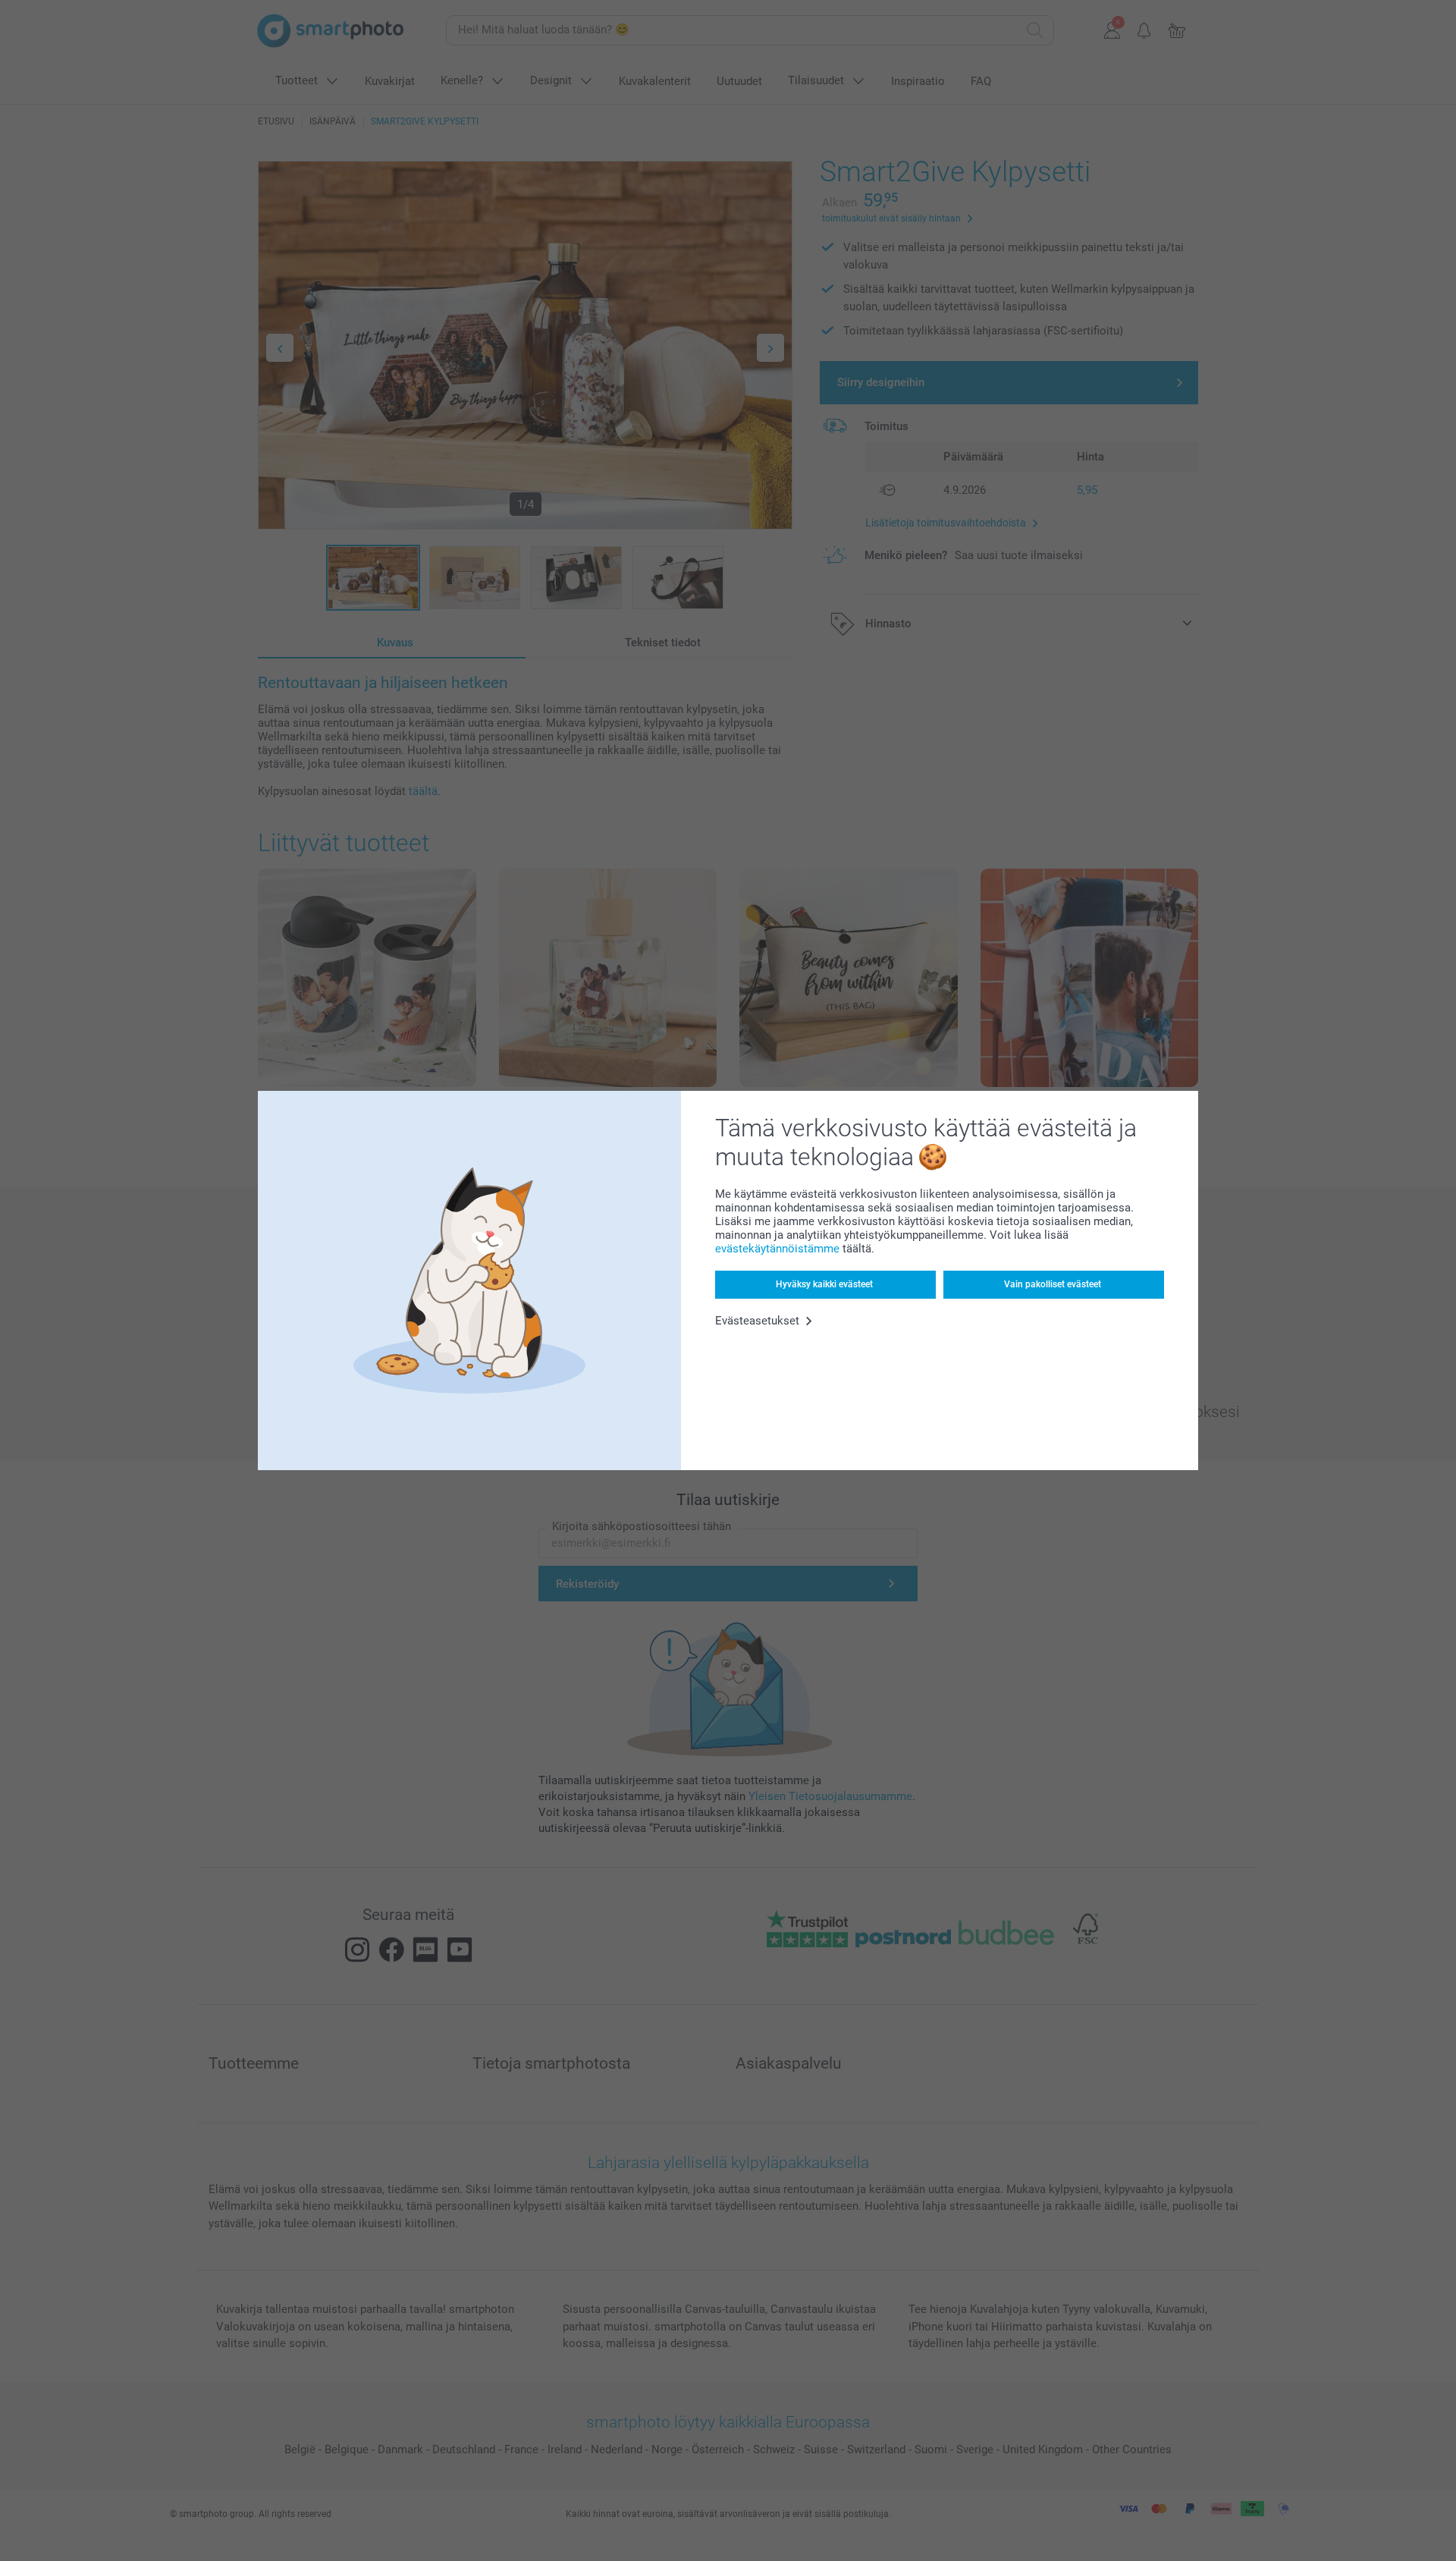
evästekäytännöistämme (777, 1249)
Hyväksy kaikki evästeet (824, 1284)
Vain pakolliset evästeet (1053, 1284)
